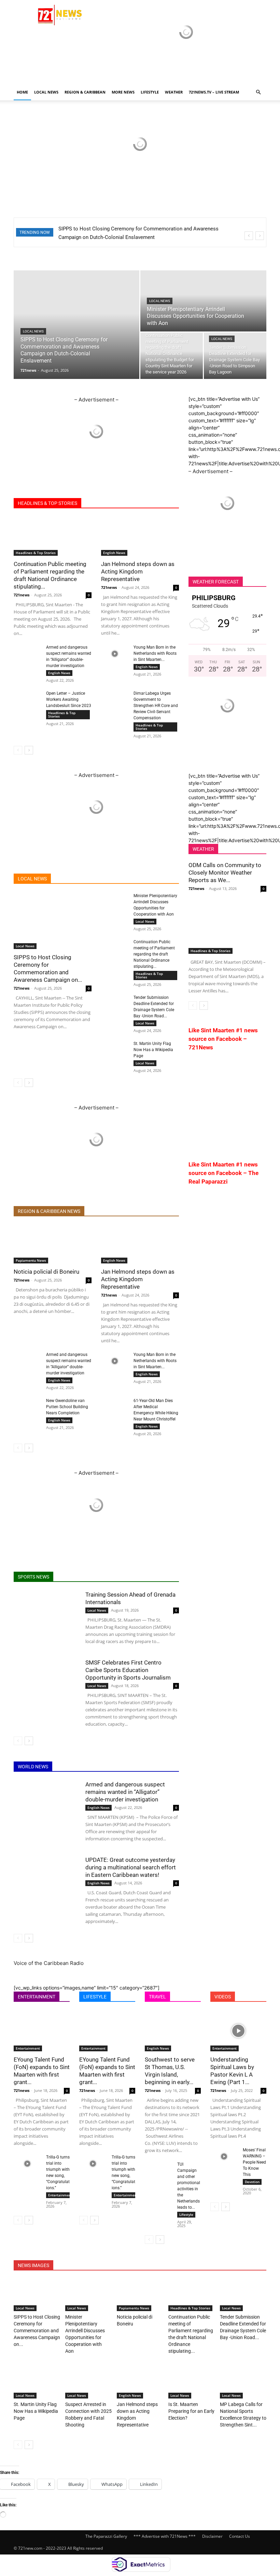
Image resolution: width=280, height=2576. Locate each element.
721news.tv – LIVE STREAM (214, 92)
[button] (258, 92)
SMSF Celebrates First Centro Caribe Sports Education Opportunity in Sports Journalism (128, 1670)
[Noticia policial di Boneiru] (53, 1244)
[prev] (249, 236)
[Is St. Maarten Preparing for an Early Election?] (192, 2382)
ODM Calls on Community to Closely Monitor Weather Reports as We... (225, 873)
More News (123, 92)
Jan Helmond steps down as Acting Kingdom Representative (138, 571)
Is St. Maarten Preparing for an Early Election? (191, 2411)
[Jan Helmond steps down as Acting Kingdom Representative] (140, 536)
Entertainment (28, 2048)
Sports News (75, 879)
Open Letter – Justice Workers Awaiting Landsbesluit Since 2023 (69, 699)
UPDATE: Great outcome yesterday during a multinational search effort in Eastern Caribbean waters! (131, 1867)
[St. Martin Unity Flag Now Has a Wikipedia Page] (115, 1050)
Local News (46, 92)
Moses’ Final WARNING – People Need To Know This (254, 2162)
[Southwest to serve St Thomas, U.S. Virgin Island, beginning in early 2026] (173, 2031)
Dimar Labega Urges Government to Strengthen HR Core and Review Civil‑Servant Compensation (156, 706)
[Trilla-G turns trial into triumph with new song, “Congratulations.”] (27, 2164)
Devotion (252, 2182)
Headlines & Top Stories (36, 553)
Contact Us (240, 2536)
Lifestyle (186, 2214)
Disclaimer (212, 2536)
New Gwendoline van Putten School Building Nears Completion (67, 1407)
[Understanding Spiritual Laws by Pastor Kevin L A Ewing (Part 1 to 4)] (238, 2031)
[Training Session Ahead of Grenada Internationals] (46, 1613)
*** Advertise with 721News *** (165, 2536)
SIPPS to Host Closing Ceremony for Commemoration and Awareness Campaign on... (37, 2331)
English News (114, 553)
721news (28, 370)
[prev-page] (18, 750)
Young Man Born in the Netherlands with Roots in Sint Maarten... (155, 653)
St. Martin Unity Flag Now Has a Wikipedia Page (153, 1050)
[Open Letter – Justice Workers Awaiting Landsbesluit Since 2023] (27, 700)
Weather (174, 92)
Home (22, 92)
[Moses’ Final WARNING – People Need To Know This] (224, 2156)
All (50, 879)
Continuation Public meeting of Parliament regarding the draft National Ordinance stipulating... (154, 954)
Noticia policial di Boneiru (46, 1272)
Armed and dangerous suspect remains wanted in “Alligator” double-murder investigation (125, 1792)
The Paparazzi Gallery (106, 2536)
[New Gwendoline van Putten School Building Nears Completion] (27, 1407)
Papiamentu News (31, 1260)
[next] (260, 236)
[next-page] (29, 750)
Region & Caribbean (85, 92)
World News (109, 879)
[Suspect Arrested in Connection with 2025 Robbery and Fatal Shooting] (88, 2382)
